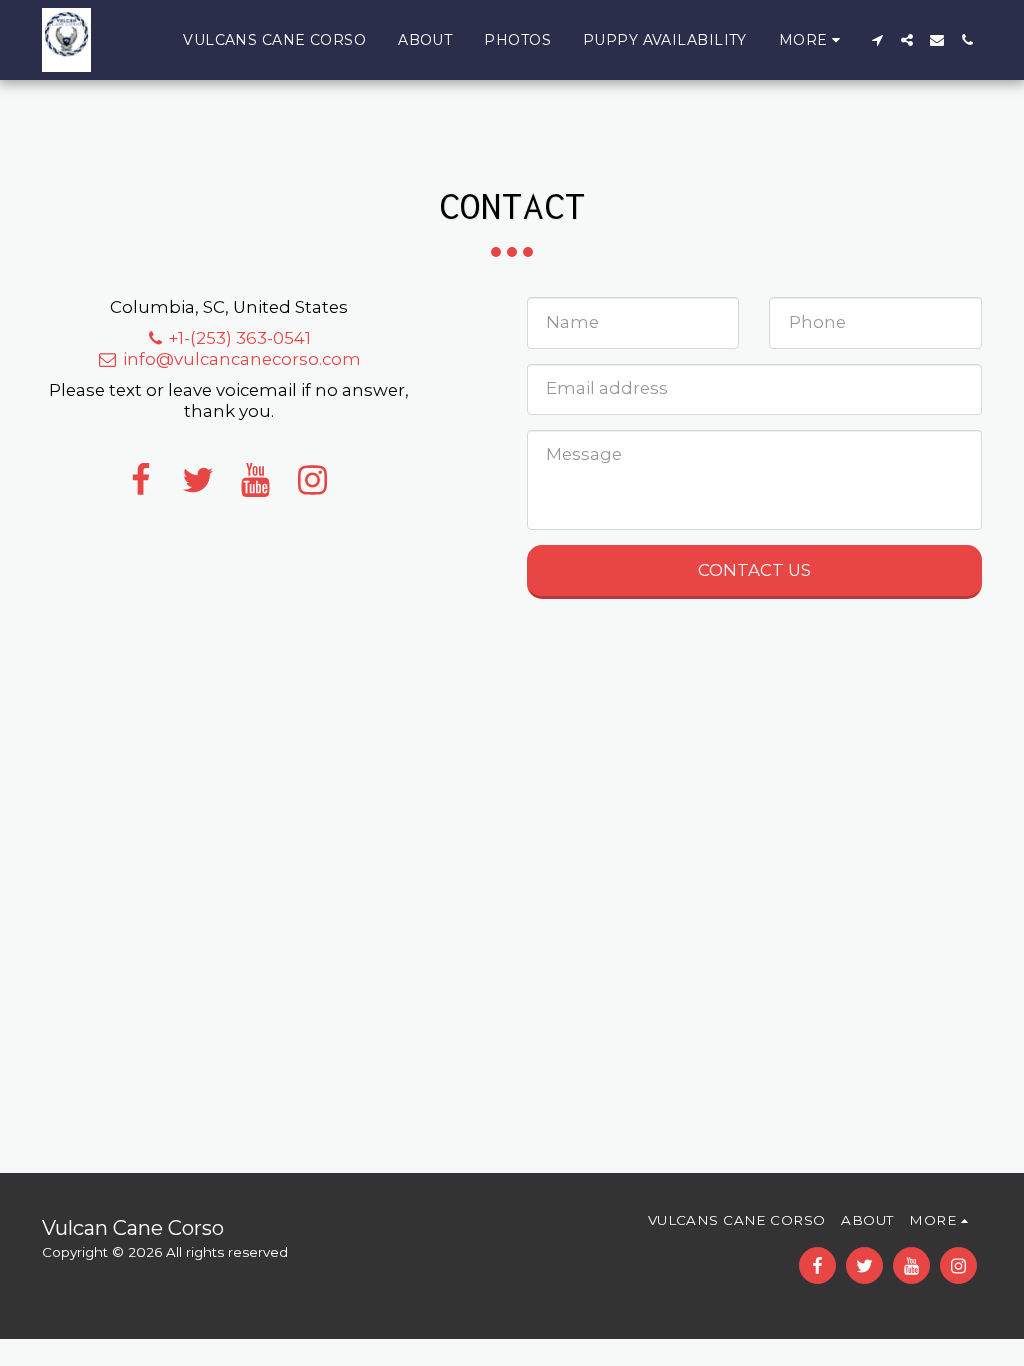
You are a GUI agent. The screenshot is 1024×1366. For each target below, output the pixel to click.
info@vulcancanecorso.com (242, 359)
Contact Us (754, 570)
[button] (877, 40)
